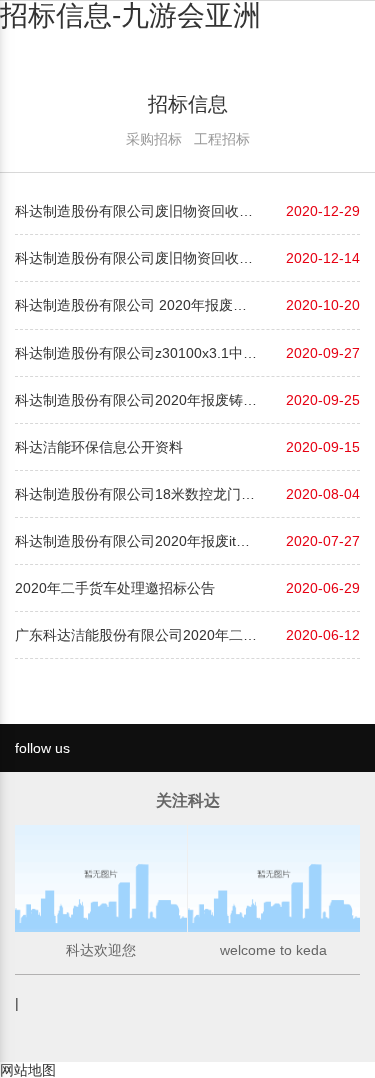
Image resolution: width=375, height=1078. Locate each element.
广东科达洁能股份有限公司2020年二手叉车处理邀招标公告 (137, 635)
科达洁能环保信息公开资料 (99, 447)
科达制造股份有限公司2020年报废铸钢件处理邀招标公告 (137, 400)
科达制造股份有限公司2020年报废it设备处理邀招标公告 (137, 541)
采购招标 (154, 139)
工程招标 (222, 139)
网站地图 (28, 1070)
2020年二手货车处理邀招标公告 (115, 588)
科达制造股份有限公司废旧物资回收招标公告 (137, 211)
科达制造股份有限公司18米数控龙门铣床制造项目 (137, 494)
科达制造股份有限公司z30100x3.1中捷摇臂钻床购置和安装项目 (137, 353)
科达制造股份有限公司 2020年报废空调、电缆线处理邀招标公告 (137, 305)
